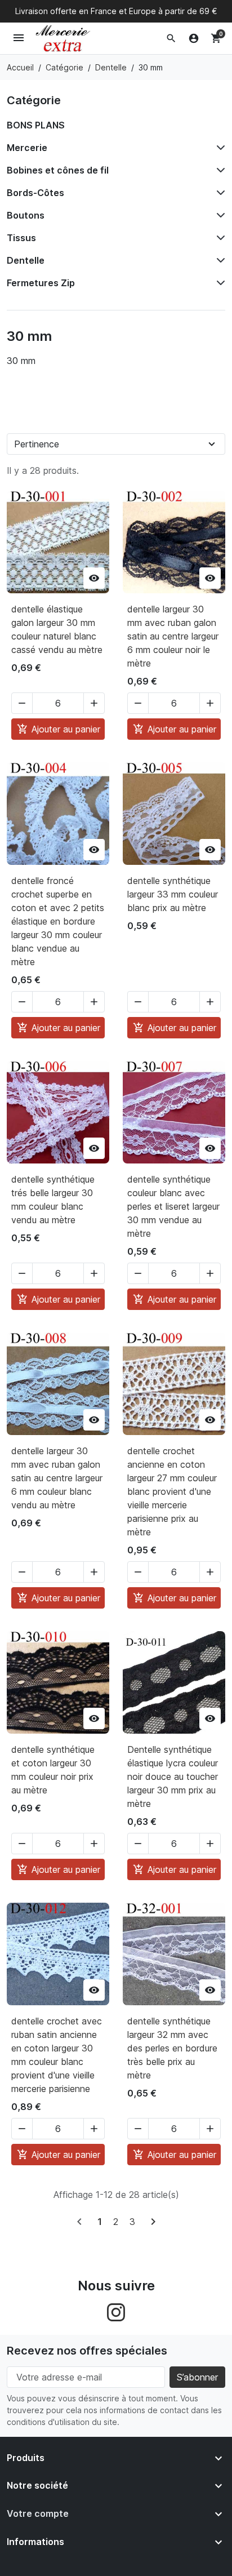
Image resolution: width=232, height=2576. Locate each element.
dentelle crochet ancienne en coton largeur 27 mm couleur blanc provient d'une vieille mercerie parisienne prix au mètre (172, 1491)
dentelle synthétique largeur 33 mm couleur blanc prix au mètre (173, 894)
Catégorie (34, 100)
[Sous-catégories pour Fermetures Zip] (218, 283)
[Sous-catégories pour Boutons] (218, 215)
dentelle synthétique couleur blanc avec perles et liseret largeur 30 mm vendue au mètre (173, 1206)
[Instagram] (116, 2311)
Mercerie (27, 148)
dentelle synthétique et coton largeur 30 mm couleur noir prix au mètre (53, 1770)
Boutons (26, 215)
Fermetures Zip (41, 283)
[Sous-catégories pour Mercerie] (218, 148)
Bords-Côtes (35, 193)
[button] (171, 38)
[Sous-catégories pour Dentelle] (218, 260)
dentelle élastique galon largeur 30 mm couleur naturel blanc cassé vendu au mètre (57, 629)
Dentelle (26, 260)
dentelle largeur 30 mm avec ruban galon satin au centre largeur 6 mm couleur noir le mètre (173, 636)
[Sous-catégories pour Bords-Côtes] (218, 193)
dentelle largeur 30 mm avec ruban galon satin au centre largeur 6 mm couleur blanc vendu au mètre (57, 1478)
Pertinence (37, 444)
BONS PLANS (36, 125)
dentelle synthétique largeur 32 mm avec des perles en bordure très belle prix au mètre (172, 2048)
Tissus (21, 238)
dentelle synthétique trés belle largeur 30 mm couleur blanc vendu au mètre (53, 1200)
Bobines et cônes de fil (58, 170)
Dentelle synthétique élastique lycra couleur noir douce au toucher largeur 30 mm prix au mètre (173, 1776)
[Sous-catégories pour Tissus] (218, 238)
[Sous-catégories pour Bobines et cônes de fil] (218, 170)
